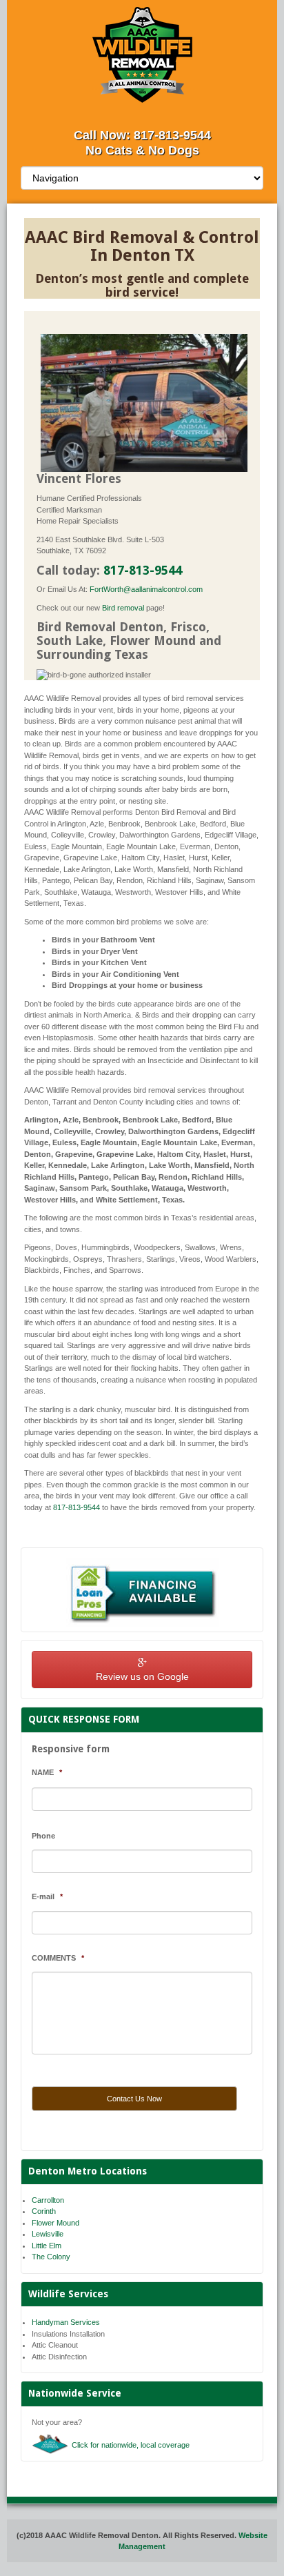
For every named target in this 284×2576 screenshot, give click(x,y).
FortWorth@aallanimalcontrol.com (146, 589)
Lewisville (48, 2234)
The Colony (51, 2257)
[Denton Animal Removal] (142, 55)
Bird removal (123, 608)
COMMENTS (58, 1958)
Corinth (44, 2211)
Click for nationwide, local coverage (131, 2445)
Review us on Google (142, 1676)
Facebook (141, 111)
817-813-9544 (172, 135)
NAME (47, 1772)
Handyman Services (66, 2322)
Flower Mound (55, 2223)
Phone (43, 1836)
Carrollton (48, 2200)
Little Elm (47, 2246)
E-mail (47, 1896)
